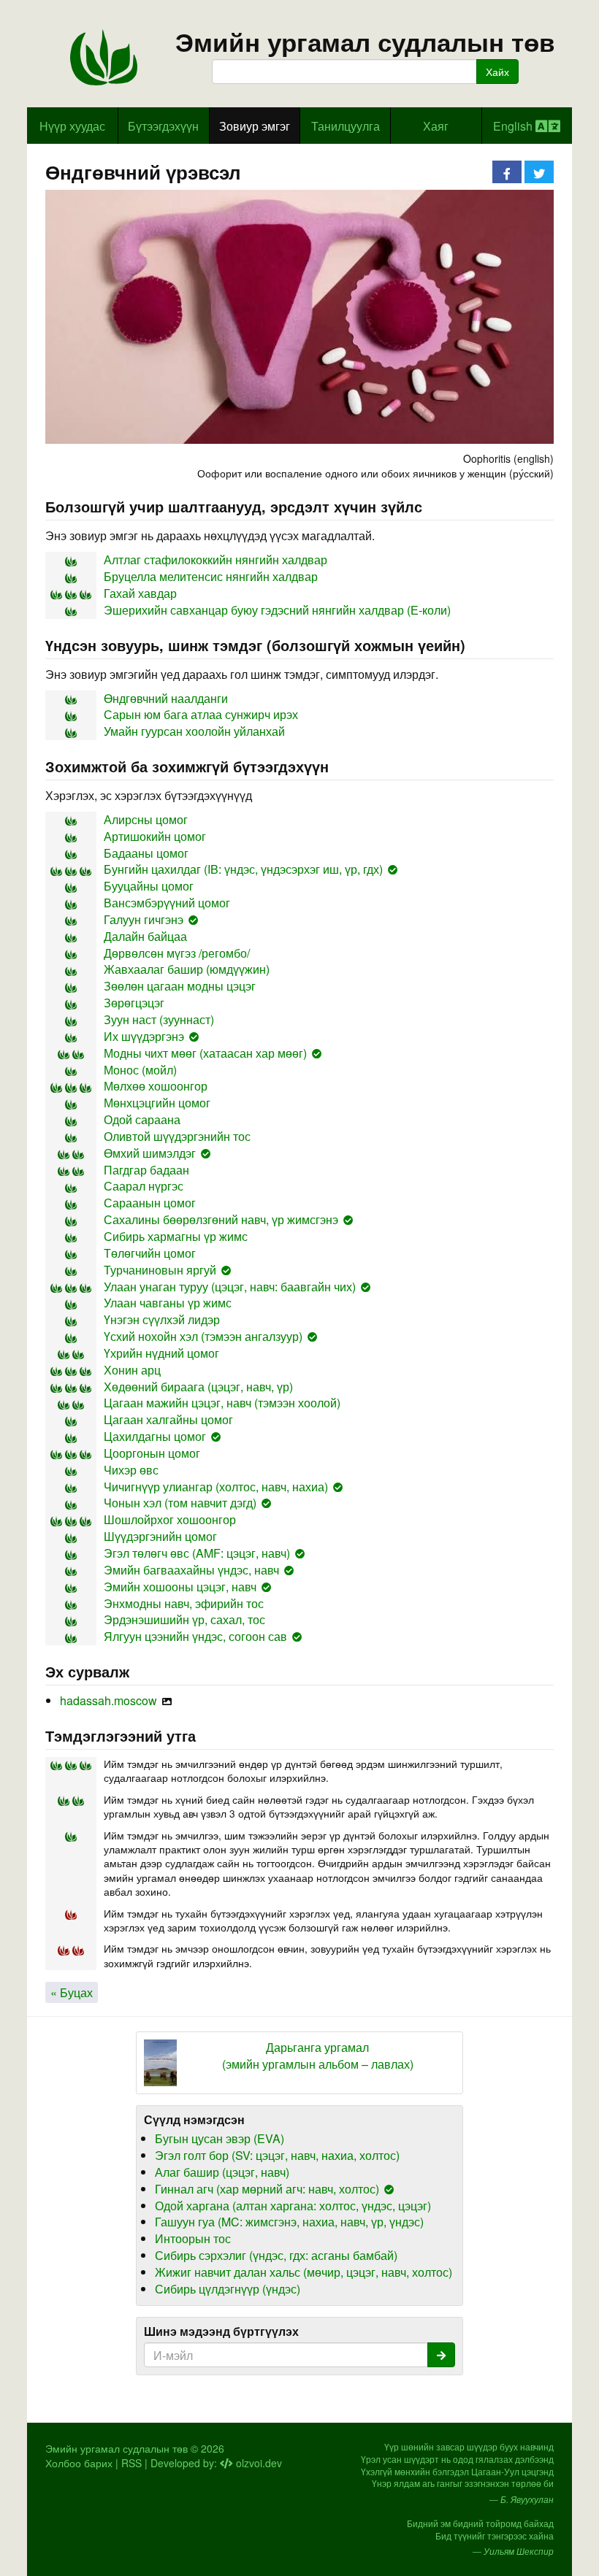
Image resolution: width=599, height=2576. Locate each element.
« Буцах (72, 1992)
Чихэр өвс (131, 1470)
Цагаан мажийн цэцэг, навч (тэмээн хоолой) (222, 1403)
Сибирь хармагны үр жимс (176, 1236)
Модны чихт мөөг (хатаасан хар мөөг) (205, 1053)
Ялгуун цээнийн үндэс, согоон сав (195, 1636)
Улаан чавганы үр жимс (168, 1303)
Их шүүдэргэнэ (144, 1036)
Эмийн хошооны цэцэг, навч (180, 1587)
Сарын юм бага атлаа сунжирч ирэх (201, 714)
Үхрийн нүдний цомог (161, 1353)
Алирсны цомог (146, 819)
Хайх (497, 72)
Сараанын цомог (150, 1203)
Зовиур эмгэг (255, 126)
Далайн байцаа (145, 936)
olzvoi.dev (257, 2463)
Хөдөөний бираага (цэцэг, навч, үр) (198, 1387)
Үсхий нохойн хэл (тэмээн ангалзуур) (203, 1336)
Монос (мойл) (140, 1070)
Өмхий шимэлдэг (150, 1153)
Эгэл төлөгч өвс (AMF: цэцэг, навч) (197, 1553)
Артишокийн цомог (155, 836)
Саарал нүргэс (144, 1186)
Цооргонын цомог (152, 1453)
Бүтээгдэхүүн (163, 126)
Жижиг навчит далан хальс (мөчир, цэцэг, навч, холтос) (304, 2272)
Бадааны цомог (146, 853)
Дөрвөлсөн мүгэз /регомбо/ (177, 953)
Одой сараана (142, 1119)
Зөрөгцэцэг (134, 1003)
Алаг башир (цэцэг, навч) (222, 2172)
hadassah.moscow (108, 1700)
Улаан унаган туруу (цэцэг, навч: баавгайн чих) (230, 1287)
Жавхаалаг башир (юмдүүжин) (187, 969)
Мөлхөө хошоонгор (156, 1086)
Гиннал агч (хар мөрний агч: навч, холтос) (267, 2189)
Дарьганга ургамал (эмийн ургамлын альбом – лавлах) (318, 2056)
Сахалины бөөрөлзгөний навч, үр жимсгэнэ (221, 1219)
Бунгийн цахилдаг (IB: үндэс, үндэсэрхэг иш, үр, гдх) (243, 869)
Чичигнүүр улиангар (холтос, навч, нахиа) (216, 1487)
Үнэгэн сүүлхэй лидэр (162, 1319)
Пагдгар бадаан (146, 1170)
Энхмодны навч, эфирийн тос (184, 1603)
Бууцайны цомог (149, 886)
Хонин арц (132, 1370)
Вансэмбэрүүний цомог (167, 903)
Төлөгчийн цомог (150, 1253)
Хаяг (436, 126)
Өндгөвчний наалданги (166, 698)
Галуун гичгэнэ (144, 919)
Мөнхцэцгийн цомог (157, 1103)
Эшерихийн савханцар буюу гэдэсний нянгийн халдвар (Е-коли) (277, 610)
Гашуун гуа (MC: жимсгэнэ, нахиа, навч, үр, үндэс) (289, 2222)
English (514, 126)
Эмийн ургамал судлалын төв (365, 42)
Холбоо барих (79, 2463)
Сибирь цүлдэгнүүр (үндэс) (228, 2289)
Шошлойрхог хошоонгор (170, 1519)
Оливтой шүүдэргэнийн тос (177, 1136)
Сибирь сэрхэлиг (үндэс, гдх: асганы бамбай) (276, 2255)
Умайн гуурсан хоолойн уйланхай (194, 731)
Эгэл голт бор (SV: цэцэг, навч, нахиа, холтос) (277, 2155)
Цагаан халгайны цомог (168, 1419)
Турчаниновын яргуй (160, 1270)
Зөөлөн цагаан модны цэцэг (180, 986)
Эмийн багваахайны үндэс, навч (191, 1570)
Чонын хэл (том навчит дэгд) (180, 1503)
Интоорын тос (193, 2238)
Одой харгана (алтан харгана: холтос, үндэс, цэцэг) (293, 2206)
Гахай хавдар (140, 593)
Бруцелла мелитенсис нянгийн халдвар (211, 576)
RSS (131, 2463)
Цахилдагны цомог (155, 1436)
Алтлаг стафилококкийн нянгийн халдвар (215, 560)
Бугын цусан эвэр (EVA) (220, 2138)
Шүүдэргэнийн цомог (160, 1536)
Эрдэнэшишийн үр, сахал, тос (184, 1619)
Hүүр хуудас (72, 126)
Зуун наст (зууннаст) (159, 1019)
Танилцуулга (346, 126)
